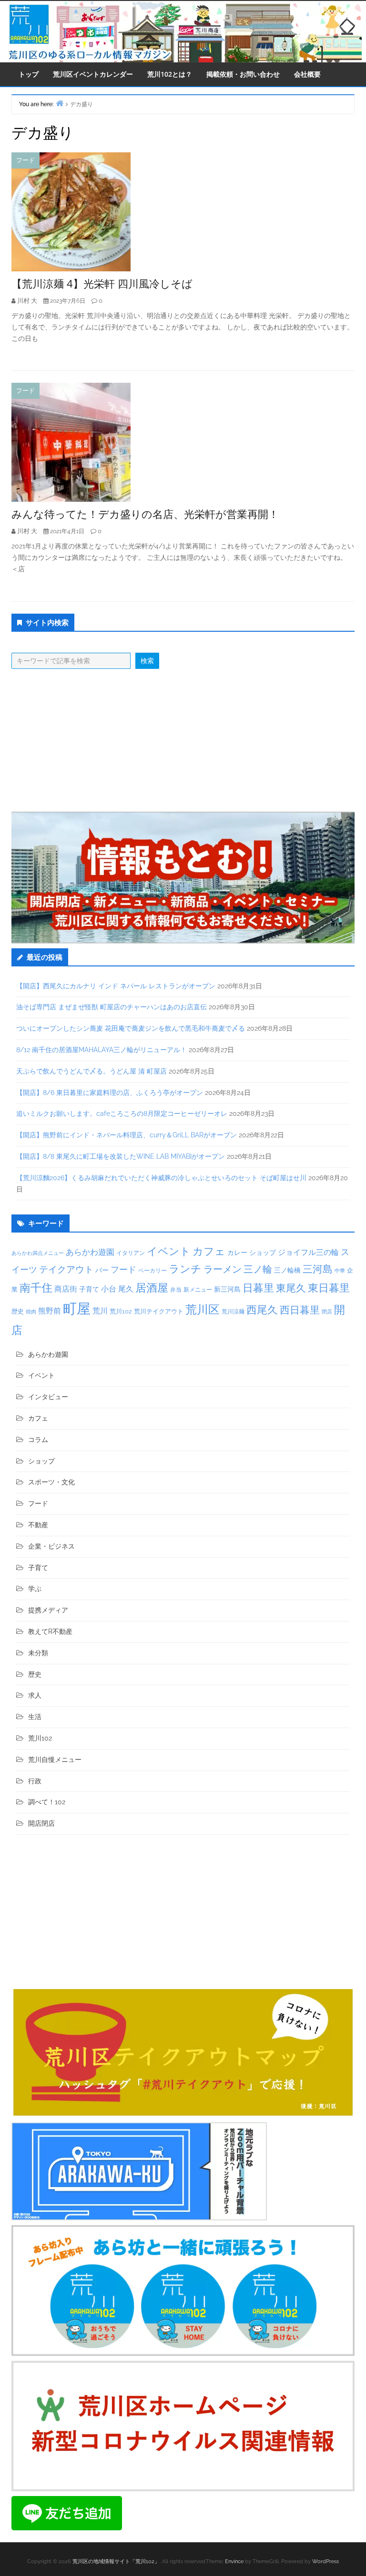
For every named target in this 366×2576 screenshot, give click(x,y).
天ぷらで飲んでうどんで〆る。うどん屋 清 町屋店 (91, 1071)
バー (102, 1270)
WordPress (325, 2561)
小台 (109, 1289)
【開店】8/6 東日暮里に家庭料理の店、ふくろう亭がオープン (110, 1093)
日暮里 (258, 1288)
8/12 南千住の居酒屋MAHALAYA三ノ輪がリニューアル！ (102, 1050)
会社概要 (307, 74)
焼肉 (31, 1312)
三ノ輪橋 (287, 1270)
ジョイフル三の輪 (308, 1252)
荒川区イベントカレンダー (93, 74)
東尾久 (291, 1288)
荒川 (100, 1311)
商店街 (66, 1289)
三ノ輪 (258, 1269)
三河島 (318, 1269)
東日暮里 (329, 1288)
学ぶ (35, 1589)
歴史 (18, 1311)
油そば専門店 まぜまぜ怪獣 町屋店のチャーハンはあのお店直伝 (112, 1007)
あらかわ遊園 (90, 1252)
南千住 (36, 1288)
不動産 (38, 1525)
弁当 (176, 1289)
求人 (35, 1695)
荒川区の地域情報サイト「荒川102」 (116, 2561)
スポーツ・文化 (51, 1482)
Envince (234, 2561)
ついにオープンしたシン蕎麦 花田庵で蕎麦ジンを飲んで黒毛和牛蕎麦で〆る (131, 1028)
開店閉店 (41, 1823)
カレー (237, 1253)
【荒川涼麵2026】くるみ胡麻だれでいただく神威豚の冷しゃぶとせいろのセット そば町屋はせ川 (161, 1178)
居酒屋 (152, 1288)
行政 (35, 1781)
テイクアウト (66, 1269)
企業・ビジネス (51, 1546)
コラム (38, 1440)
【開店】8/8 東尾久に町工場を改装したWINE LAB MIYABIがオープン (121, 1156)
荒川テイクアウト (159, 1311)
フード (25, 160)
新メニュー (198, 1290)
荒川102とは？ (170, 74)
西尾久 (262, 1310)
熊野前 (50, 1311)
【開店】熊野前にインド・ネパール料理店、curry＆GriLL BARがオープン (127, 1135)
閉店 (327, 1312)
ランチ (185, 1269)
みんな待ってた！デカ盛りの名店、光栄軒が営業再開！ (145, 514)
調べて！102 (47, 1802)
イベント (169, 1251)
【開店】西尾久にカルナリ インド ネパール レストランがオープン (116, 986)
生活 (35, 1717)
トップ (29, 74)
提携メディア (48, 1610)
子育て (89, 1289)
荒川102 (121, 1311)
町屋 (77, 1308)
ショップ (263, 1253)
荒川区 (203, 1309)
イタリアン (131, 1253)
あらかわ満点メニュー (38, 1253)
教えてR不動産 (50, 1631)
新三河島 (227, 1289)
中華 (340, 1271)
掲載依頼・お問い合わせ (243, 74)
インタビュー (48, 1397)
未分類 (38, 1653)
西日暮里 (300, 1310)
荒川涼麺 (233, 1312)
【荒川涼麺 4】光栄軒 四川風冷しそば (102, 283)
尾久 (126, 1289)
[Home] (60, 103)
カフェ (209, 1251)
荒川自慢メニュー (55, 1760)
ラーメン (223, 1269)
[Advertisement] (183, 740)
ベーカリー (152, 1271)
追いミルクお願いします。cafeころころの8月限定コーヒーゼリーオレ (122, 1114)
